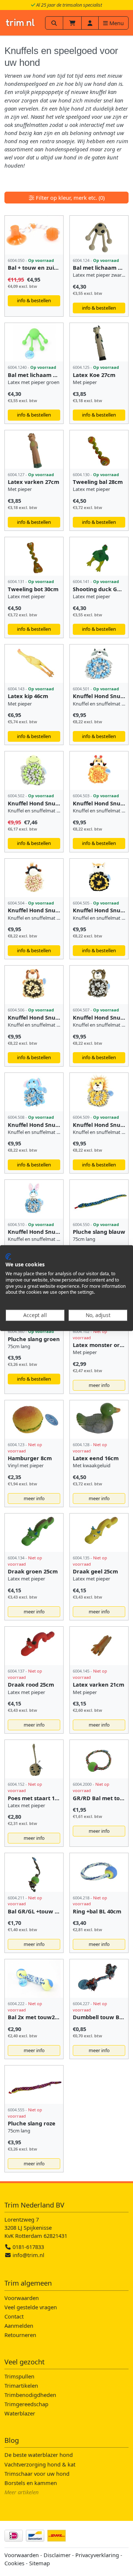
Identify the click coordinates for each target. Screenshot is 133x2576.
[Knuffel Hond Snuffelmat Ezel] (34, 1199)
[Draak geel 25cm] (99, 1533)
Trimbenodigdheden (30, 2395)
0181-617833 (28, 2247)
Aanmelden (19, 2326)
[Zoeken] (54, 23)
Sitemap (40, 2563)
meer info (99, 1385)
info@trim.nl (28, 2255)
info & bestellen (34, 300)
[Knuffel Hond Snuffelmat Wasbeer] (99, 664)
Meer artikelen (22, 2492)
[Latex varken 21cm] (99, 1646)
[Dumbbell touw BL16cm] (99, 1979)
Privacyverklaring (97, 2555)
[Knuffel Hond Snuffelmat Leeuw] (99, 1092)
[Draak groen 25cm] (34, 1533)
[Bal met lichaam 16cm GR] (34, 342)
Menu (116, 23)
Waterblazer (20, 2413)
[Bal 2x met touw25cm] (34, 1979)
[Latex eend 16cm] (99, 1420)
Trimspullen (19, 2376)
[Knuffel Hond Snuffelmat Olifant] (34, 1092)
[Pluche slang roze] (34, 2085)
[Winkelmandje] (72, 23)
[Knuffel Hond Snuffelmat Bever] (34, 985)
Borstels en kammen (31, 2483)
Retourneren (20, 2335)
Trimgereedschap (26, 2404)
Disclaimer (57, 2555)
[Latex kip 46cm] (34, 664)
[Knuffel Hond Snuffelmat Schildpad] (34, 771)
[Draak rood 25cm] (34, 1646)
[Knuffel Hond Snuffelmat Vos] (99, 878)
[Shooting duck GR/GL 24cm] (99, 556)
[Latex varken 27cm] (34, 449)
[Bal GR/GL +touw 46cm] (34, 1872)
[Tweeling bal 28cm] (99, 449)
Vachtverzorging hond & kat (40, 2464)
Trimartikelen (21, 2385)
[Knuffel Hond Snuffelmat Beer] (99, 985)
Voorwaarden (22, 2298)
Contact (14, 2316)
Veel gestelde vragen (31, 2307)
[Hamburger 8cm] (34, 1420)
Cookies (14, 2563)
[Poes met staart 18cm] (34, 1759)
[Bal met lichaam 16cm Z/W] (99, 235)
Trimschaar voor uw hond (37, 2474)
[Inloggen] (90, 23)
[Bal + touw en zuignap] (34, 235)
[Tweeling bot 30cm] (34, 556)
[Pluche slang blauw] (99, 1199)
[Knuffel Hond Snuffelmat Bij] (99, 771)
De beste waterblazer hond (39, 2455)
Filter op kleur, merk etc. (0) (69, 198)
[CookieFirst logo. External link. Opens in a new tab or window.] (8, 1256)
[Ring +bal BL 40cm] (99, 1872)
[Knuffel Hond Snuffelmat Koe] (34, 878)
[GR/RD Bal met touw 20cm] (99, 1759)
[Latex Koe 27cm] (99, 342)
